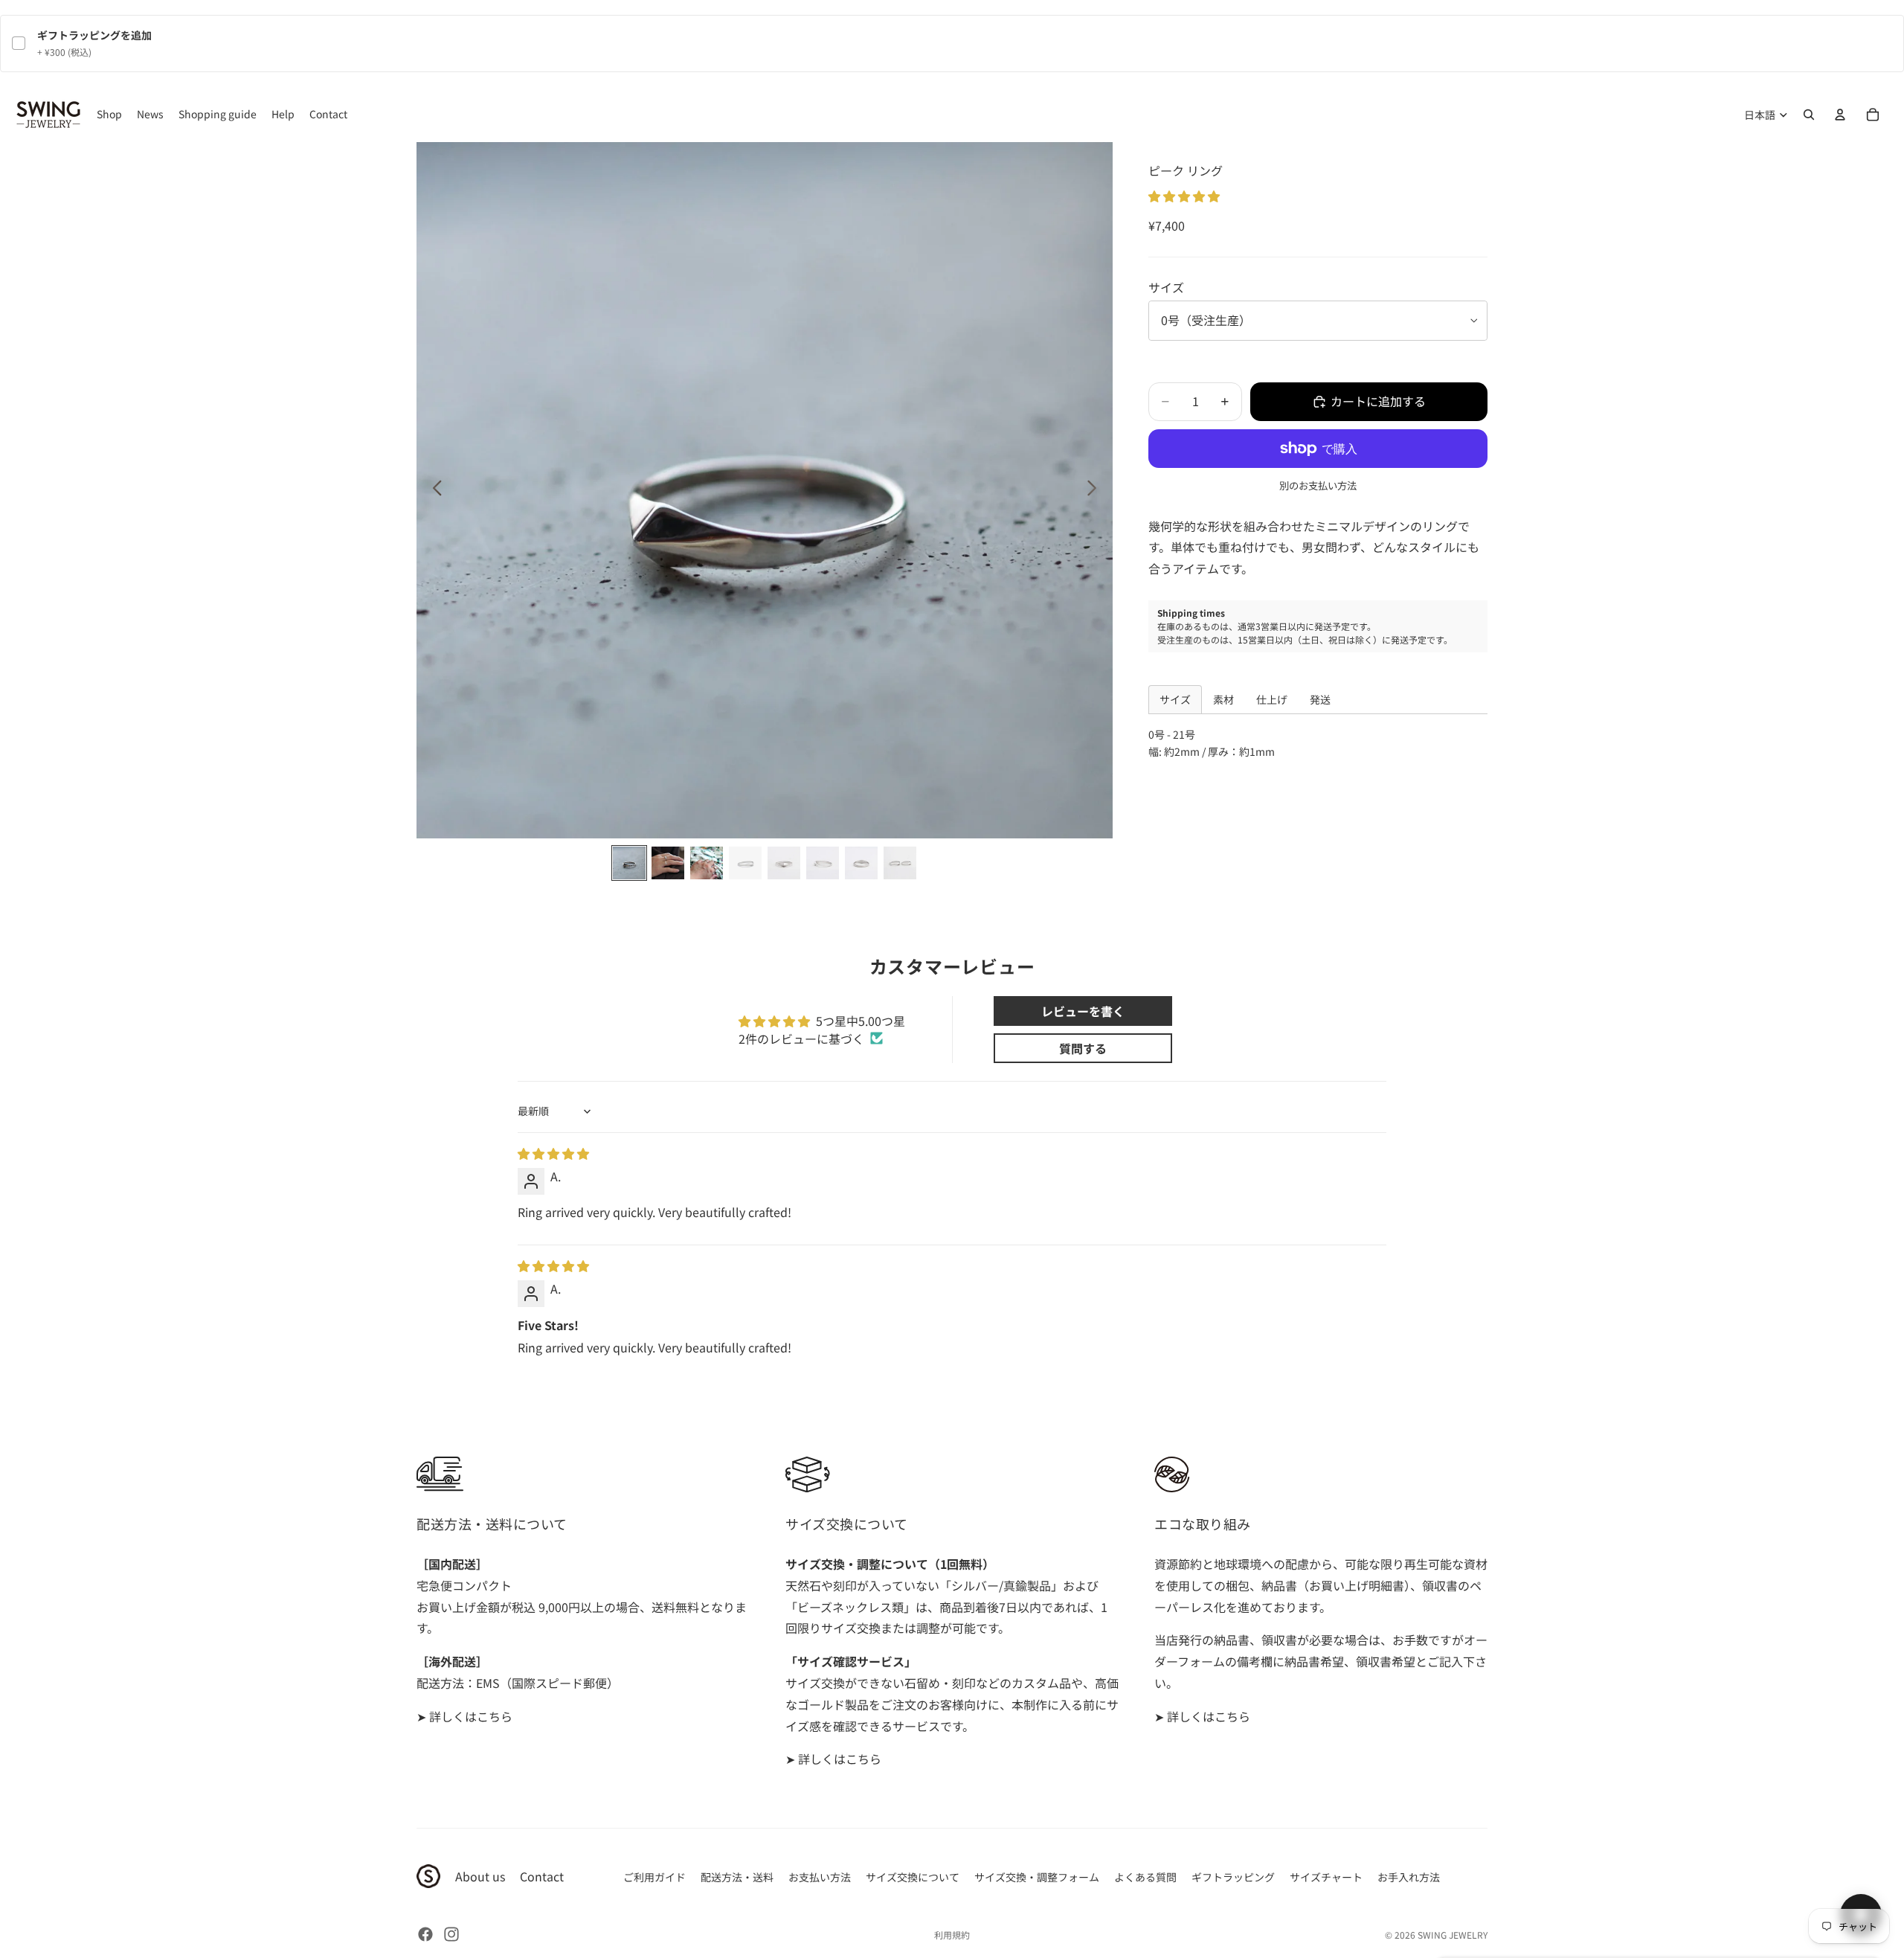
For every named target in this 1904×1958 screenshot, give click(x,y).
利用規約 (952, 1935)
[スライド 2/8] (668, 863)
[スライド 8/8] (900, 863)
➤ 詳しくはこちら (464, 1716)
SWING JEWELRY (1453, 1935)
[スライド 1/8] (629, 863)
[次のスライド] (1096, 490)
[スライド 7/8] (861, 863)
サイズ (1166, 287)
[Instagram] (451, 1934)
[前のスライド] (433, 490)
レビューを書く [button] (1083, 1011)
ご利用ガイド (654, 1877)
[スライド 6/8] (823, 863)
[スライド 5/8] (784, 863)
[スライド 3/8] (707, 863)
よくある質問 (1145, 1877)
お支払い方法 (820, 1877)
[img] (553, 1153)
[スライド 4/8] (745, 863)
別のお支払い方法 (1318, 485)
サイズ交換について (913, 1877)
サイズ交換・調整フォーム (1037, 1877)
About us (480, 1876)
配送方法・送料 (737, 1877)
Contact (542, 1876)
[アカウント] (1840, 115)
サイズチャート (1326, 1877)
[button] (1184, 196)
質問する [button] (1083, 1048)
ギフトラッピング (1233, 1877)
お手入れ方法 (1409, 1877)
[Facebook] (425, 1934)
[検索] (1809, 115)
